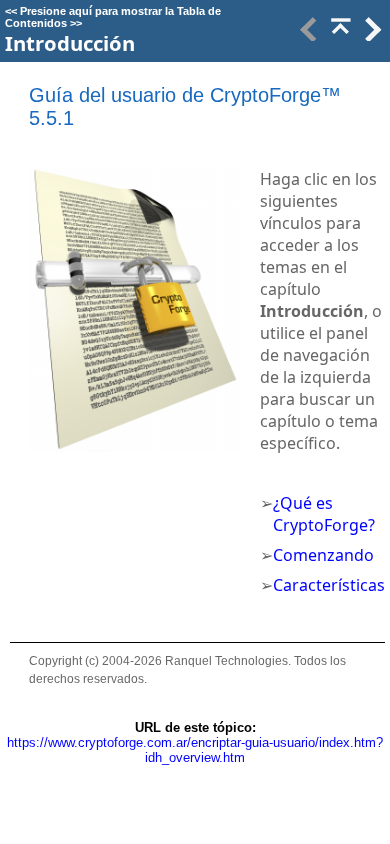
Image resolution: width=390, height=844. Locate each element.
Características (329, 585)
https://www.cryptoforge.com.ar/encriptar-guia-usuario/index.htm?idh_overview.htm (195, 750)
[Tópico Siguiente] (371, 35)
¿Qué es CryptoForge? (324, 514)
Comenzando (323, 555)
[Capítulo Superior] (339, 35)
